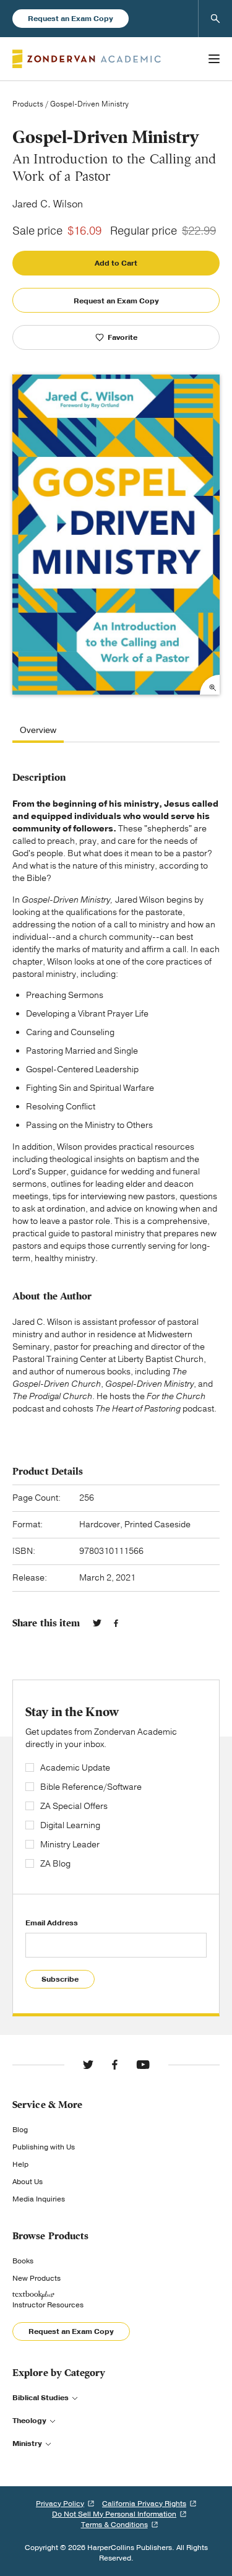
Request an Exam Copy (71, 19)
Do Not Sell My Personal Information (114, 2514)
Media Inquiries (39, 2199)
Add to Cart (116, 263)
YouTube (143, 2065)
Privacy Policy (60, 2504)
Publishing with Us (44, 2147)
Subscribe (60, 1979)
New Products (37, 2278)
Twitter (97, 1623)
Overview (38, 731)
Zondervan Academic (87, 59)
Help (20, 2164)
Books (23, 2261)
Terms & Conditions (114, 2525)
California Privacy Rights (144, 2504)
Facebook (116, 1623)
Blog (20, 2130)
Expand (210, 685)
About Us (28, 2182)
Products (28, 104)
